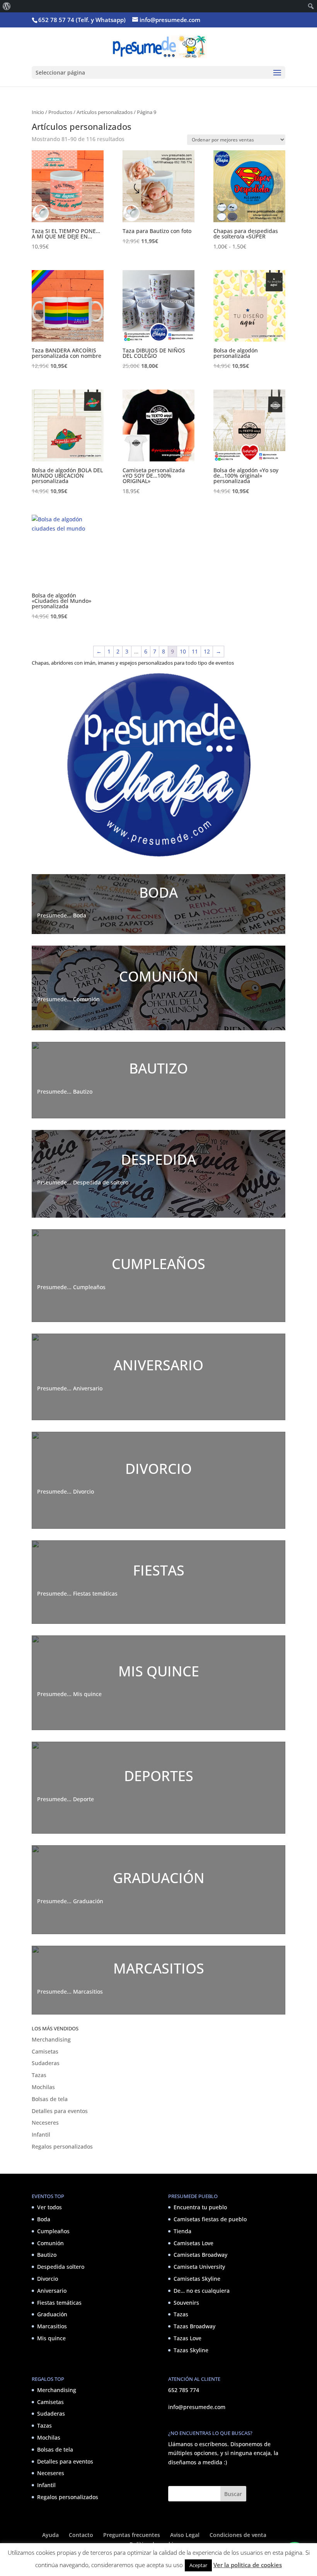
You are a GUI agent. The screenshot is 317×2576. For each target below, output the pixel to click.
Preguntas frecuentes (132, 2535)
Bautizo (47, 2255)
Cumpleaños (53, 2231)
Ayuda (50, 2535)
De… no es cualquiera (202, 2291)
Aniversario (52, 2291)
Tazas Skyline (191, 2350)
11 (195, 651)
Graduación (52, 2314)
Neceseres (45, 2123)
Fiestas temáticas (59, 2303)
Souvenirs (186, 2303)
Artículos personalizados (105, 112)
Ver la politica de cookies (248, 2565)
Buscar (233, 2494)
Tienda (182, 2231)
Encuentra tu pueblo (200, 2207)
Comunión (50, 2243)
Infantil (41, 2134)
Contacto (81, 2535)
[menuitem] (7, 6)
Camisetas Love (193, 2243)
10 (183, 651)
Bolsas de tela (50, 2099)
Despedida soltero (61, 2267)
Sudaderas (46, 2063)
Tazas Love (187, 2338)
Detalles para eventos (60, 2111)
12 (207, 651)
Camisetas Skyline (197, 2279)
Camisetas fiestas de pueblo (210, 2219)
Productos (60, 112)
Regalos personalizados (62, 2146)
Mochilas (43, 2087)
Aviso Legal (185, 2535)
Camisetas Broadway (200, 2255)
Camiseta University (199, 2267)
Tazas (39, 2075)
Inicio (38, 112)
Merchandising (51, 2039)
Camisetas (45, 2051)
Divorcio (48, 2279)
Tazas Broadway (194, 2326)
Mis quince (51, 2338)
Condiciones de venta (238, 2535)
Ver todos (49, 2207)
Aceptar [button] (198, 2565)
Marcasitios (52, 2326)
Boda (44, 2219)
